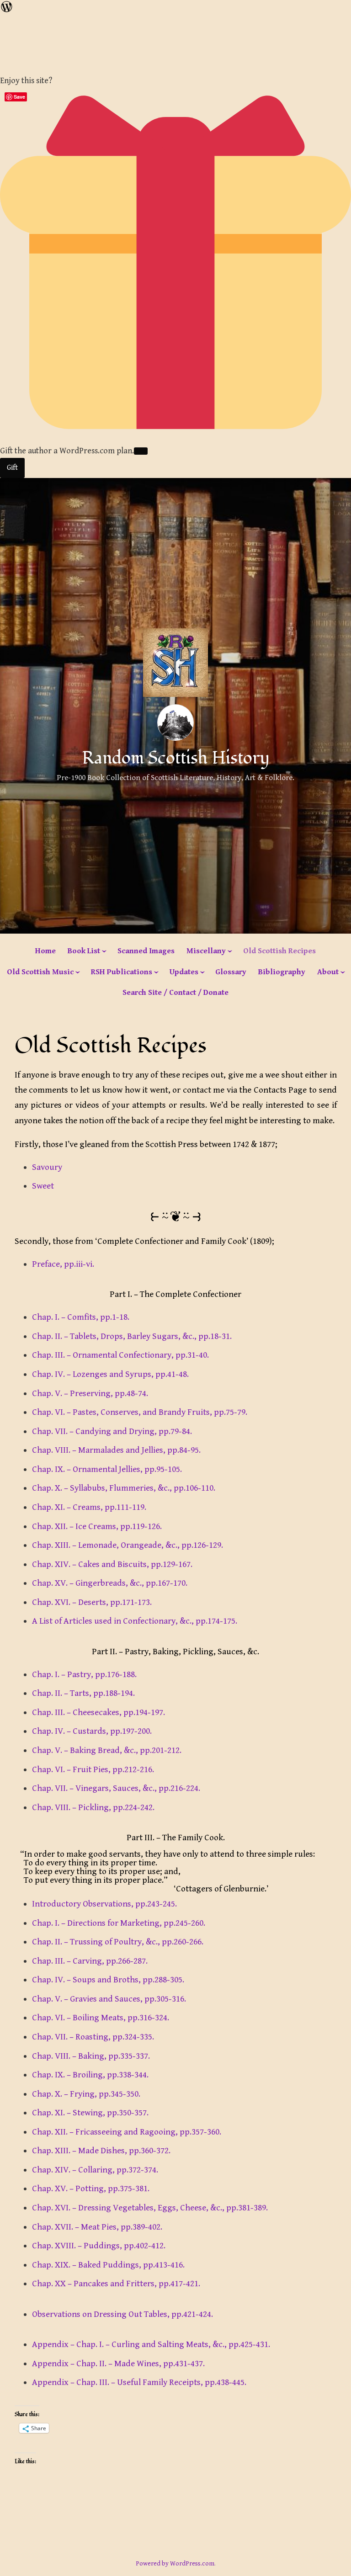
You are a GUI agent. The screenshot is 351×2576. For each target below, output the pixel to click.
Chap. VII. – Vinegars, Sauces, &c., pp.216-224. (116, 1788)
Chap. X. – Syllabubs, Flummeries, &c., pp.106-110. (124, 1488)
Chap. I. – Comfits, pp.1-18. (81, 1317)
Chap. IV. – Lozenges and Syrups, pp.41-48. (110, 1374)
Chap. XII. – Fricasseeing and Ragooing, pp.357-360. (127, 2132)
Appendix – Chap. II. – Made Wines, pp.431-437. (118, 2364)
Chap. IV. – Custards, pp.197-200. (92, 1731)
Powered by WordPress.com (175, 2564)
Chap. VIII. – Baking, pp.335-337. (91, 2056)
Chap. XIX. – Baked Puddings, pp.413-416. (108, 2265)
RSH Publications (122, 972)
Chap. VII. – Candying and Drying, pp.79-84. (112, 1431)
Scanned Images (146, 951)
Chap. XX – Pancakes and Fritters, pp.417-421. (116, 2284)
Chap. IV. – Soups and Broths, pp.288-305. (108, 1980)
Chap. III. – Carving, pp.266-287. (90, 1961)
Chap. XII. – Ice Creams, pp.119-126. (97, 1526)
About (328, 972)
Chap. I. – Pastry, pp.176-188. (84, 1674)
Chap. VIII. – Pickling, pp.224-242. (93, 1807)
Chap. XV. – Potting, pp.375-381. (91, 2188)
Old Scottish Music (40, 972)
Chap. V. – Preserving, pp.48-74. (90, 1393)
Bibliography (282, 972)
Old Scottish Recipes (279, 951)
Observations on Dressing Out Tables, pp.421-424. (122, 2314)
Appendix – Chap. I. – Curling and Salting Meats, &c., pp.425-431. (151, 2344)
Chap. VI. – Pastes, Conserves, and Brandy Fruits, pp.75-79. (140, 1412)
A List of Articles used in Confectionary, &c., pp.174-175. (135, 1621)
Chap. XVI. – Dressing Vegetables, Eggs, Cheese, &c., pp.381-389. (150, 2208)
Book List (84, 951)
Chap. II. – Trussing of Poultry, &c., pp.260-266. (118, 1942)
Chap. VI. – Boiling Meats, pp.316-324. (101, 2018)
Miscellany (206, 951)
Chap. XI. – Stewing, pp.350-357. (90, 2113)
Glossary (231, 972)
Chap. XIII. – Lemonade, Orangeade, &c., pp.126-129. (128, 1545)
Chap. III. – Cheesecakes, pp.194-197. (98, 1712)
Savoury (47, 1167)
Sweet (43, 1186)
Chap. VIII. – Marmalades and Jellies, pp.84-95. (116, 1450)
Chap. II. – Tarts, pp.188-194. (83, 1693)
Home (45, 951)
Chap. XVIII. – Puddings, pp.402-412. (99, 2246)
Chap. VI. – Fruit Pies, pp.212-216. (93, 1769)
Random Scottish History (176, 758)
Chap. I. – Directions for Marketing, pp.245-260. (119, 1923)
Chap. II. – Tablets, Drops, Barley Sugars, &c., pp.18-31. (132, 1336)
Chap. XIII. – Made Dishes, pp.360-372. (101, 2151)
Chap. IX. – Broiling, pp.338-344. (90, 2075)
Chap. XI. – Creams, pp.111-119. (89, 1507)
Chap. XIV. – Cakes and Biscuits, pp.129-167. (112, 1564)
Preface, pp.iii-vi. (63, 1264)
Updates (184, 972)
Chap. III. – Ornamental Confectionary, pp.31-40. (120, 1355)
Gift (12, 468)
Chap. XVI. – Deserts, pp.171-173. (92, 1602)
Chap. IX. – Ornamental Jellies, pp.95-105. (107, 1469)
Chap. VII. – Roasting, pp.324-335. (93, 2037)
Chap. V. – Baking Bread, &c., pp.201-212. (107, 1750)
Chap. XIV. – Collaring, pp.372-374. (95, 2170)
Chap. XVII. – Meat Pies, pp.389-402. (97, 2227)
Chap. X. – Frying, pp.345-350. (86, 2094)
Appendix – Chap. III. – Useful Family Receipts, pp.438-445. (139, 2382)
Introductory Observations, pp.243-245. (104, 1904)
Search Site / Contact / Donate (175, 993)
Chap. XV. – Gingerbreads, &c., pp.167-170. (110, 1583)
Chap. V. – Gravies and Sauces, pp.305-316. (109, 1999)
